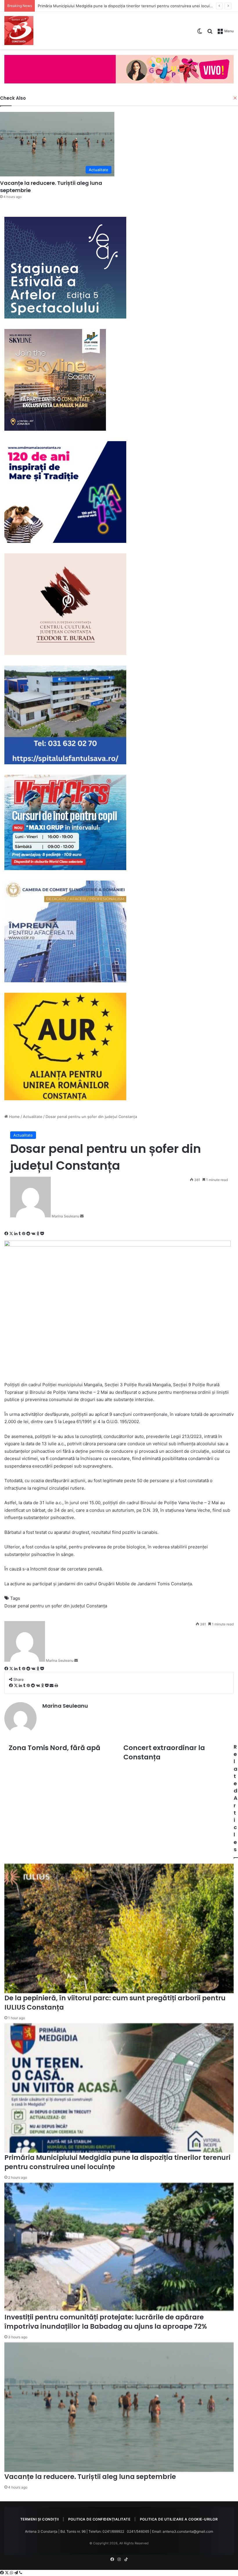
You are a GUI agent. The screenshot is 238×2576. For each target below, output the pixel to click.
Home (14, 1117)
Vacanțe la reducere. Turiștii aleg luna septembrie (83, 6)
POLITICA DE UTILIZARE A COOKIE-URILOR (179, 2519)
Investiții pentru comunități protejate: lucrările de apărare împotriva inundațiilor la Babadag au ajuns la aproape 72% (106, 2322)
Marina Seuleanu (65, 1216)
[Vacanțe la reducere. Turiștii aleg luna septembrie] (119, 2407)
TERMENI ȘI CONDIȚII (40, 2519)
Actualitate (33, 1117)
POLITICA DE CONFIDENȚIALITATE (99, 2519)
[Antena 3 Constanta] (19, 31)
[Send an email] (82, 1216)
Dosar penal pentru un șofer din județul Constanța (56, 1606)
